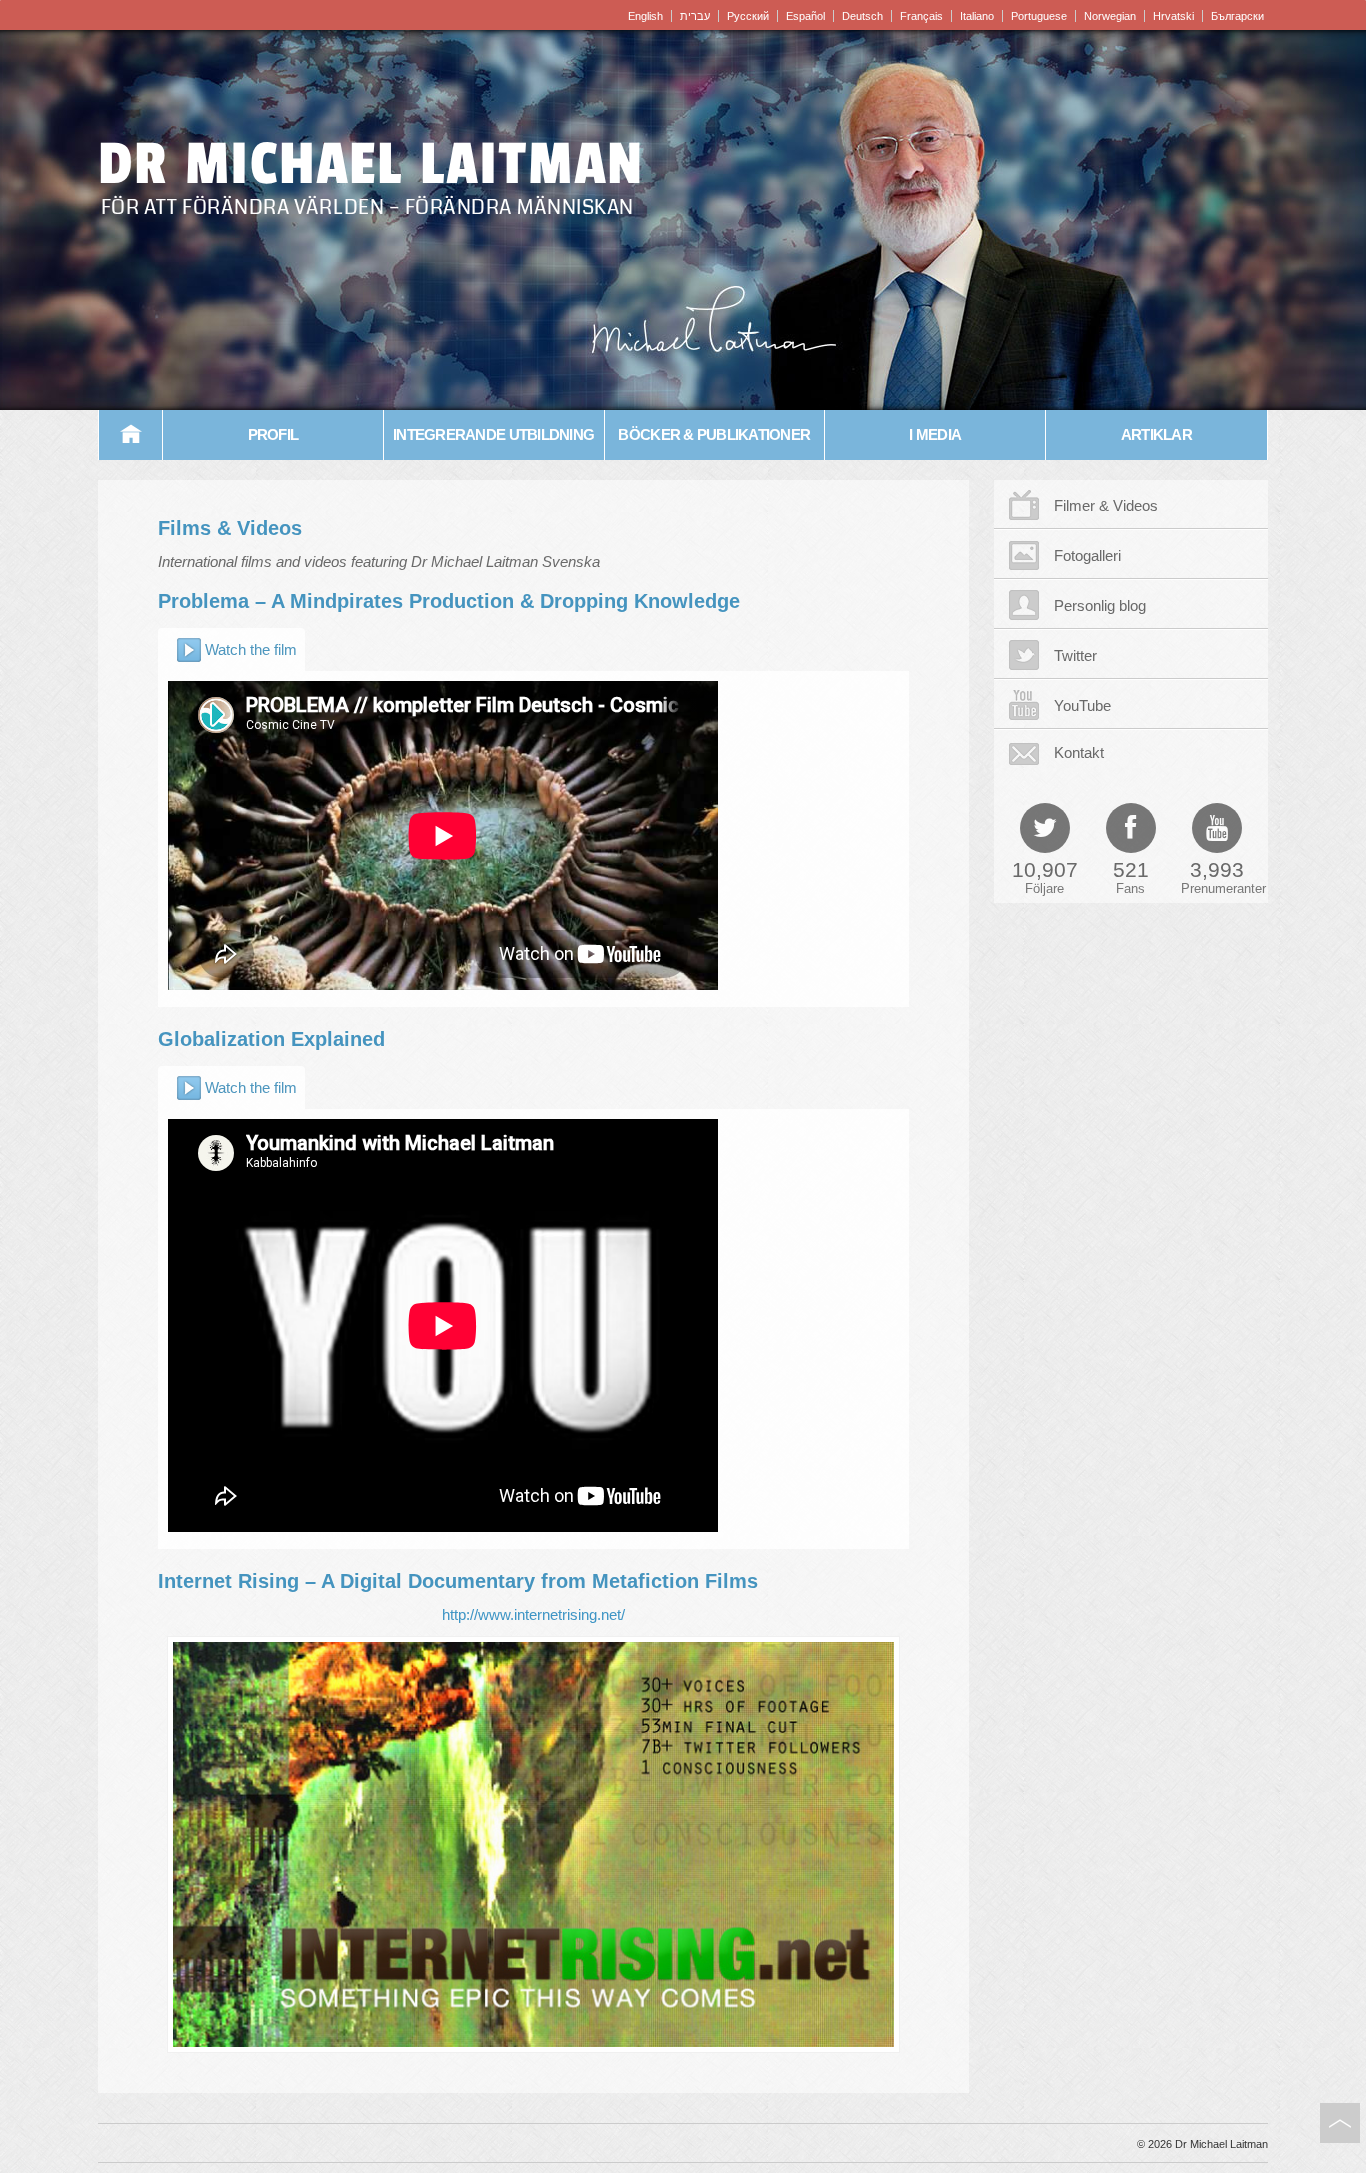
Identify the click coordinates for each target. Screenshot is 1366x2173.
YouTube (1082, 705)
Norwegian (1110, 16)
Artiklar (1156, 434)
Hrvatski (1173, 16)
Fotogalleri (1087, 555)
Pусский (748, 16)
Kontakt (1079, 752)
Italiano (977, 16)
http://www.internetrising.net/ (533, 1614)
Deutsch (862, 16)
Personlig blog (1100, 605)
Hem (131, 435)
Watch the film (251, 649)
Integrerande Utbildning (493, 434)
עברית (695, 16)
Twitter (1075, 655)
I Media (935, 434)
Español (805, 16)
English (645, 16)
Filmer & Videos (1106, 505)
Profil (273, 434)
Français (921, 16)
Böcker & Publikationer (714, 434)
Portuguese (1039, 16)
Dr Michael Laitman (371, 164)
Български (1237, 16)
